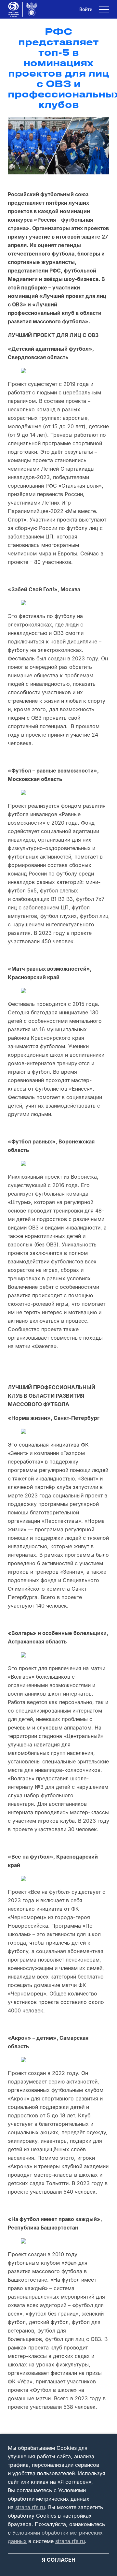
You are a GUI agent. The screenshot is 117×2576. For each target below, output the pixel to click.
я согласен (59, 2560)
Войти (86, 9)
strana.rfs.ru (30, 2507)
